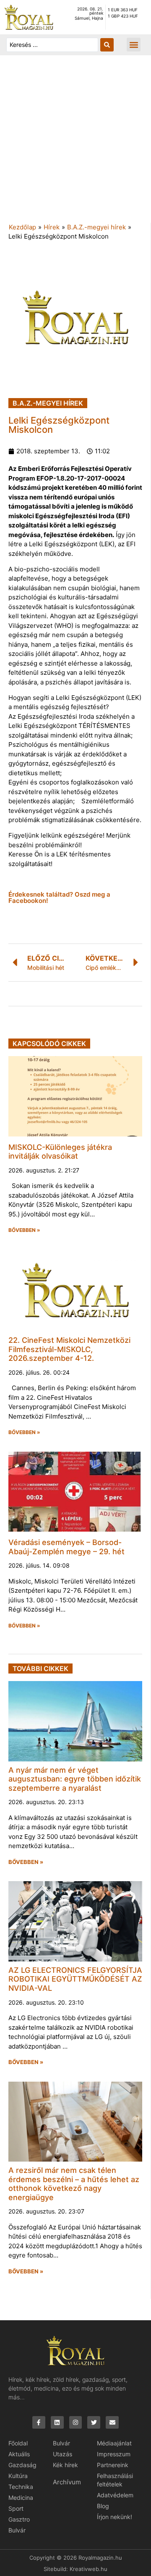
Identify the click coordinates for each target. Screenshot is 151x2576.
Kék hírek (65, 2465)
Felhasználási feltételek (115, 2480)
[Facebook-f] (39, 2423)
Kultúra (18, 2476)
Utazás (62, 2454)
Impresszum (114, 2454)
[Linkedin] (57, 2423)
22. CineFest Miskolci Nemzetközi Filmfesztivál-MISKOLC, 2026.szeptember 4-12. (69, 1349)
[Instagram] (76, 2423)
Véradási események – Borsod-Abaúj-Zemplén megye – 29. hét (66, 1547)
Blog (103, 2506)
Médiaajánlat (114, 2443)
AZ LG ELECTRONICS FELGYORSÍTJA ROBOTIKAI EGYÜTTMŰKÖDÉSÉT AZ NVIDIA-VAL (75, 1979)
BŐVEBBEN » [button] (24, 1230)
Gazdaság (22, 2465)
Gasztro (19, 2519)
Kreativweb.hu (89, 2569)
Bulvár (17, 2530)
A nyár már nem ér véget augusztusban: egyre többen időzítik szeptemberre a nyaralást (75, 1779)
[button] (134, 45)
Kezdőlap (22, 227)
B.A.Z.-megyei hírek (96, 227)
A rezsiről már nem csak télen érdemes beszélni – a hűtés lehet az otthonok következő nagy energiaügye (74, 2184)
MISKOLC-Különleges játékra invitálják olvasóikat (60, 1152)
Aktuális (19, 2454)
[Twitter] (94, 2423)
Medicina (21, 2498)
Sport (16, 2508)
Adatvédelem (115, 2495)
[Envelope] (112, 2423)
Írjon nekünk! (115, 2517)
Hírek (52, 227)
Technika (21, 2487)
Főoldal (18, 2443)
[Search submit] (107, 45)
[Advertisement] (75, 143)
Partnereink (113, 2465)
